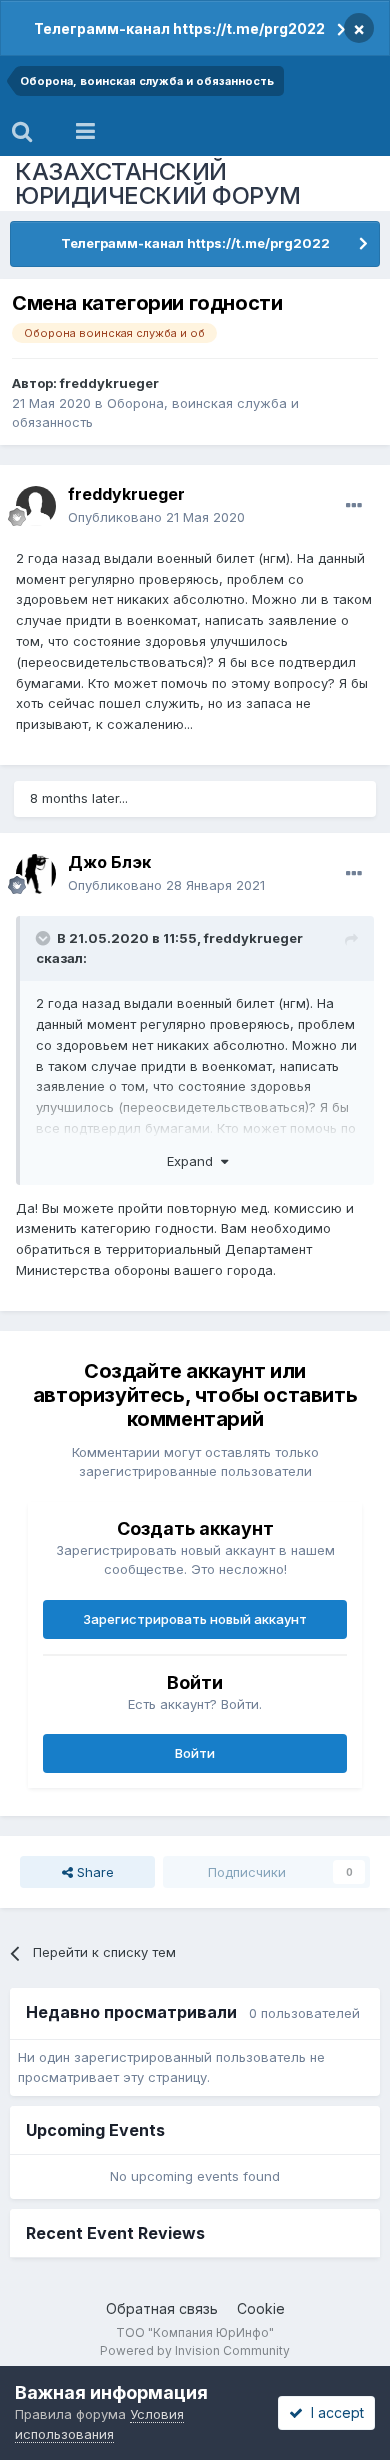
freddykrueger (109, 383)
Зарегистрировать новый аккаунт (195, 1619)
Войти (195, 1753)
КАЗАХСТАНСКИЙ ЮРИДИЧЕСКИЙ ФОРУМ (158, 183)
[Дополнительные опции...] (354, 506)
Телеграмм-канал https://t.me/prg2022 (179, 28)
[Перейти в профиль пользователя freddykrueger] (36, 506)
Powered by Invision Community (195, 2350)
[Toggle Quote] (45, 938)
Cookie (261, 2308)
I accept (333, 2412)
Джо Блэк (109, 862)
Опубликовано (156, 517)
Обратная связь (162, 2308)
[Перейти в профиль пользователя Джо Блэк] (36, 874)
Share (93, 1872)
